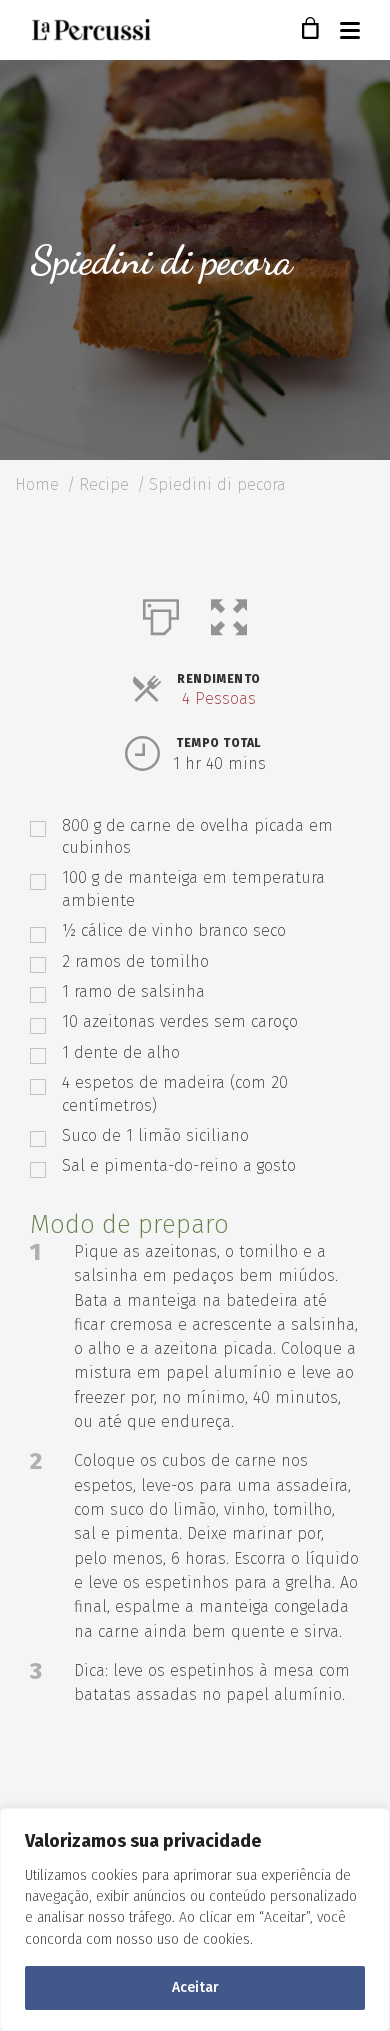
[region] (195, 1919)
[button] (229, 613)
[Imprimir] (161, 613)
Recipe (104, 484)
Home (37, 484)
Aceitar (195, 1987)
